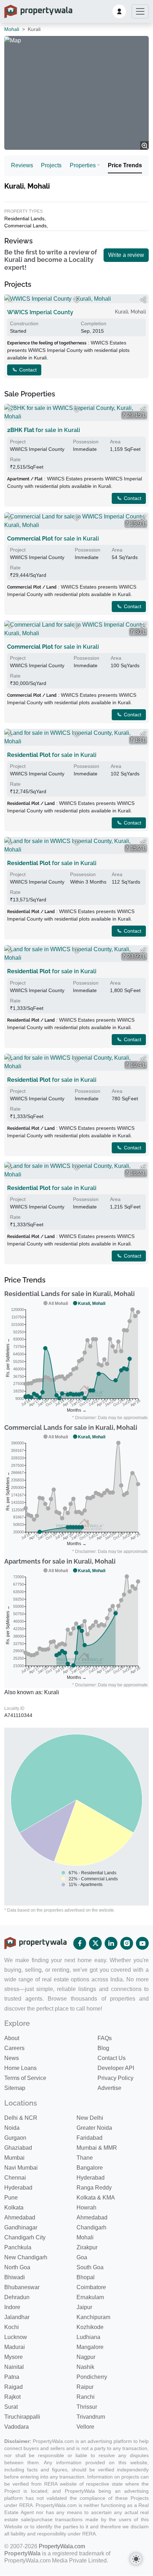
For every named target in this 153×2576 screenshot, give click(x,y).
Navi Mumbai (21, 2168)
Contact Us (112, 2058)
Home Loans (20, 2068)
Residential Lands (24, 218)
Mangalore (90, 2347)
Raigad (14, 2387)
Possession (86, 442)
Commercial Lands (25, 226)
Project (18, 442)
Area (115, 442)
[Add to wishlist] (76, 300)
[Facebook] (80, 1943)
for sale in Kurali (44, 430)
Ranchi (86, 2397)
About (12, 2038)
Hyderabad (91, 2178)
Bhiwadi (15, 2277)
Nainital (14, 2367)
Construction (24, 323)
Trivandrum (91, 2417)
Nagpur (86, 2357)
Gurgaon (15, 2138)
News (12, 2058)
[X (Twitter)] (95, 1943)
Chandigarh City (25, 2237)
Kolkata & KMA (96, 2198)
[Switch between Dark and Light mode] (136, 2559)
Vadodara (17, 2427)
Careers (14, 2048)
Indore (12, 2307)
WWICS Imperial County (40, 312)
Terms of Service (25, 2078)
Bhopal (86, 2277)
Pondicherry (92, 2377)
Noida (12, 2128)
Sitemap (15, 2088)
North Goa (17, 2267)
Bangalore (90, 2168)
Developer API (116, 2068)
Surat (11, 2407)
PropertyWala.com (62, 2546)
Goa (82, 2257)
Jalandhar (17, 2317)
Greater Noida (94, 2128)
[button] (119, 11)
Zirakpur (87, 2247)
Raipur (85, 2387)
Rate (15, 459)
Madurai (15, 2347)
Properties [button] (83, 165)
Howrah (86, 2208)
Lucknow (16, 2337)
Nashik (85, 2367)
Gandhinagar (21, 2227)
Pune (11, 2198)
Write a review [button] (126, 255)
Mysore (14, 2357)
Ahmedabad (20, 2217)
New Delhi (90, 2118)
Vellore (85, 2427)
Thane (85, 2158)
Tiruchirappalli (22, 2417)
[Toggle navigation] (140, 11)
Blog (103, 2048)
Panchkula (18, 2247)
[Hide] (10, 300)
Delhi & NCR (21, 2118)
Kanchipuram (93, 2317)
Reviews (22, 165)
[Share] (143, 300)
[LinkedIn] (111, 1943)
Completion (94, 323)
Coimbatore (91, 2287)
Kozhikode (90, 2327)
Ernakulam (90, 2297)
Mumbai (14, 2158)
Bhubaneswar (22, 2287)
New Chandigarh (26, 2257)
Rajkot (12, 2397)
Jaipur (84, 2307)
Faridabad (89, 2138)
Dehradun (17, 2297)
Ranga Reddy (94, 2188)
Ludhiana (88, 2337)
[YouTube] (142, 1943)
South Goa (90, 2267)
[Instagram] (127, 1943)
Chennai (15, 2178)
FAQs (105, 2038)
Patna (12, 2377)
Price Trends (125, 165)
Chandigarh (91, 2227)
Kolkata (14, 2208)
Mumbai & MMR (97, 2148)
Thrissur (87, 2407)
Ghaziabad (18, 2148)
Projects (51, 165)
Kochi (12, 2327)
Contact (27, 370)
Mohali (12, 29)
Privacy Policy (115, 2078)
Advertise (109, 2088)
